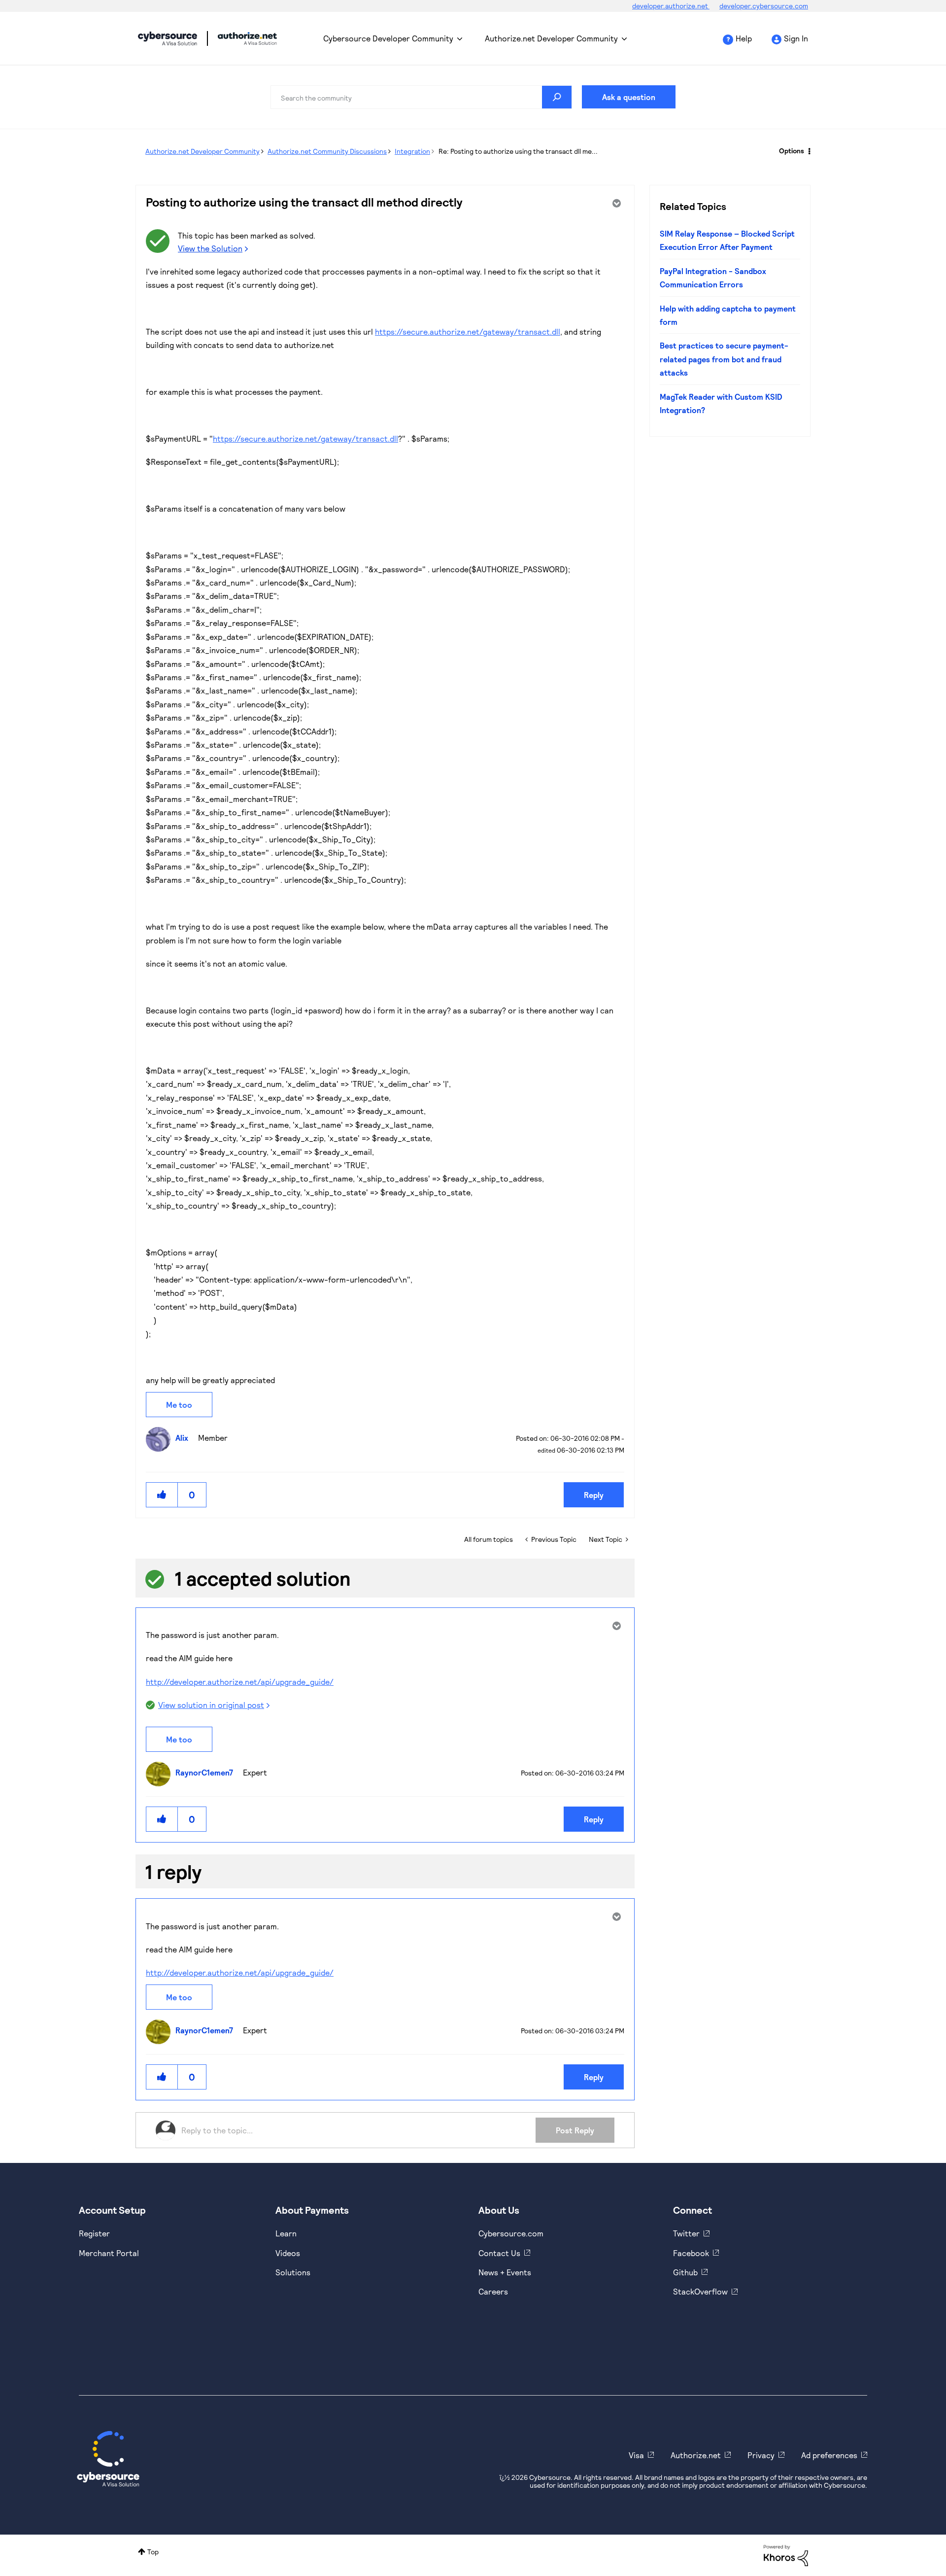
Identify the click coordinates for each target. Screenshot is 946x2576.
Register (94, 2233)
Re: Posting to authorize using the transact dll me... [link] (518, 151)
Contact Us (499, 2253)
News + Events (505, 2272)
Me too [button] (179, 1405)
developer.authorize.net (671, 6)
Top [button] (153, 2552)
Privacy (761, 2455)
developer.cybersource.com (764, 6)
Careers (493, 2291)
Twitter (686, 2233)
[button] (162, 1495)
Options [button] (792, 151)
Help (744, 38)
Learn (286, 2233)
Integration (412, 151)
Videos (288, 2253)
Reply (594, 1495)
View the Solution (210, 248)
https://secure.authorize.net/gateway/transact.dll (468, 331)
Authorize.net (696, 2455)
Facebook (691, 2253)
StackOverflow (700, 2291)
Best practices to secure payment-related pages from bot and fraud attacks (724, 359)
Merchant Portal (109, 2253)
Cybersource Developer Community (168, 38)
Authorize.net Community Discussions (327, 151)
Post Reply (575, 2130)
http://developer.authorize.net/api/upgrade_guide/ (240, 1682)
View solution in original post (211, 1705)
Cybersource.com (511, 2233)
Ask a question (629, 97)
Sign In (796, 38)
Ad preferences (829, 2455)
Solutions (293, 2272)
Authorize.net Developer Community (551, 38)
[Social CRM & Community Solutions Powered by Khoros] (786, 2555)
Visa (636, 2455)
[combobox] (421, 97)
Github (685, 2272)
